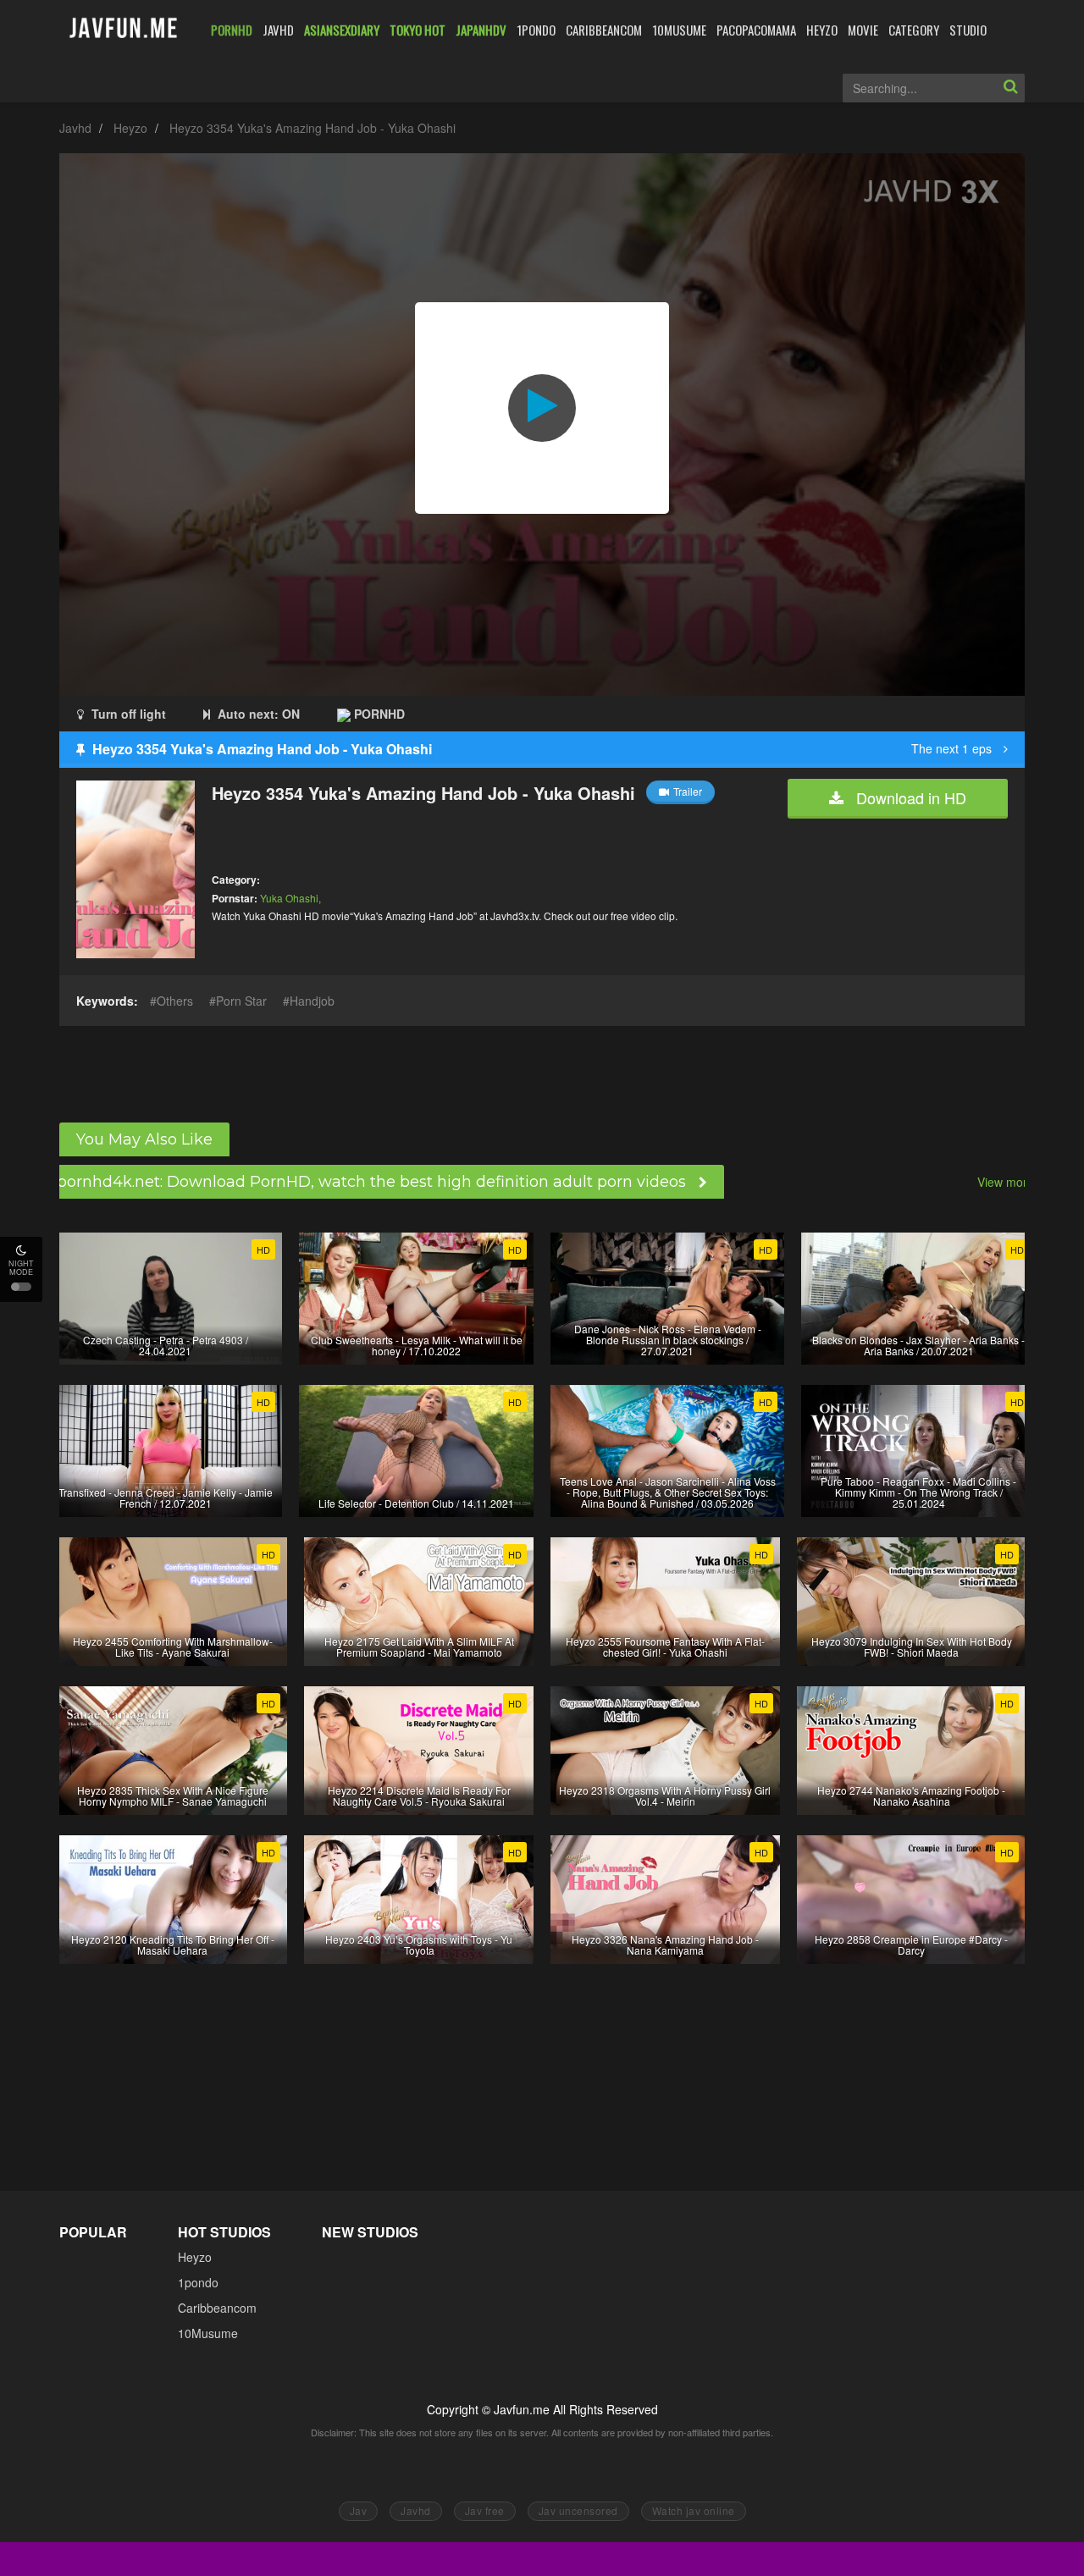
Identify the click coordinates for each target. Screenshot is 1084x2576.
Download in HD (909, 797)
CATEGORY (914, 30)
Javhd (75, 128)
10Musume (208, 2333)
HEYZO (822, 30)
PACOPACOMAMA (756, 30)
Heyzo (130, 128)
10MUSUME (679, 30)
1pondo (198, 2282)
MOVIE (863, 30)
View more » (1011, 1182)
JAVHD (278, 30)
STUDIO (968, 30)
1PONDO (536, 30)
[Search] (1010, 88)
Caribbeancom (217, 2308)
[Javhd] (124, 29)
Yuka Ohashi (289, 898)
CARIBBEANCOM (604, 30)
